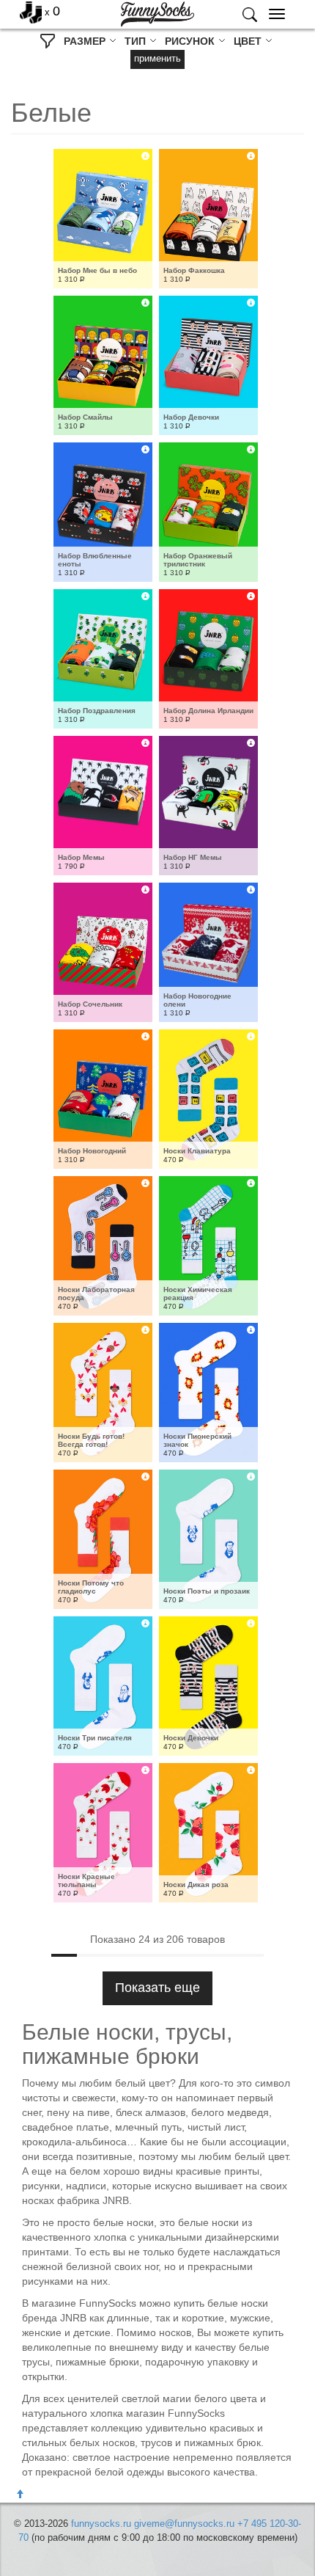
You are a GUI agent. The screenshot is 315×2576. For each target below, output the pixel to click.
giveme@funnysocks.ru (184, 2524)
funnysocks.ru (101, 2524)
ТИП (137, 41)
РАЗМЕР (86, 41)
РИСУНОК (191, 41)
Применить (157, 58)
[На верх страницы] (20, 2495)
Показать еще (157, 1988)
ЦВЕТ (249, 41)
